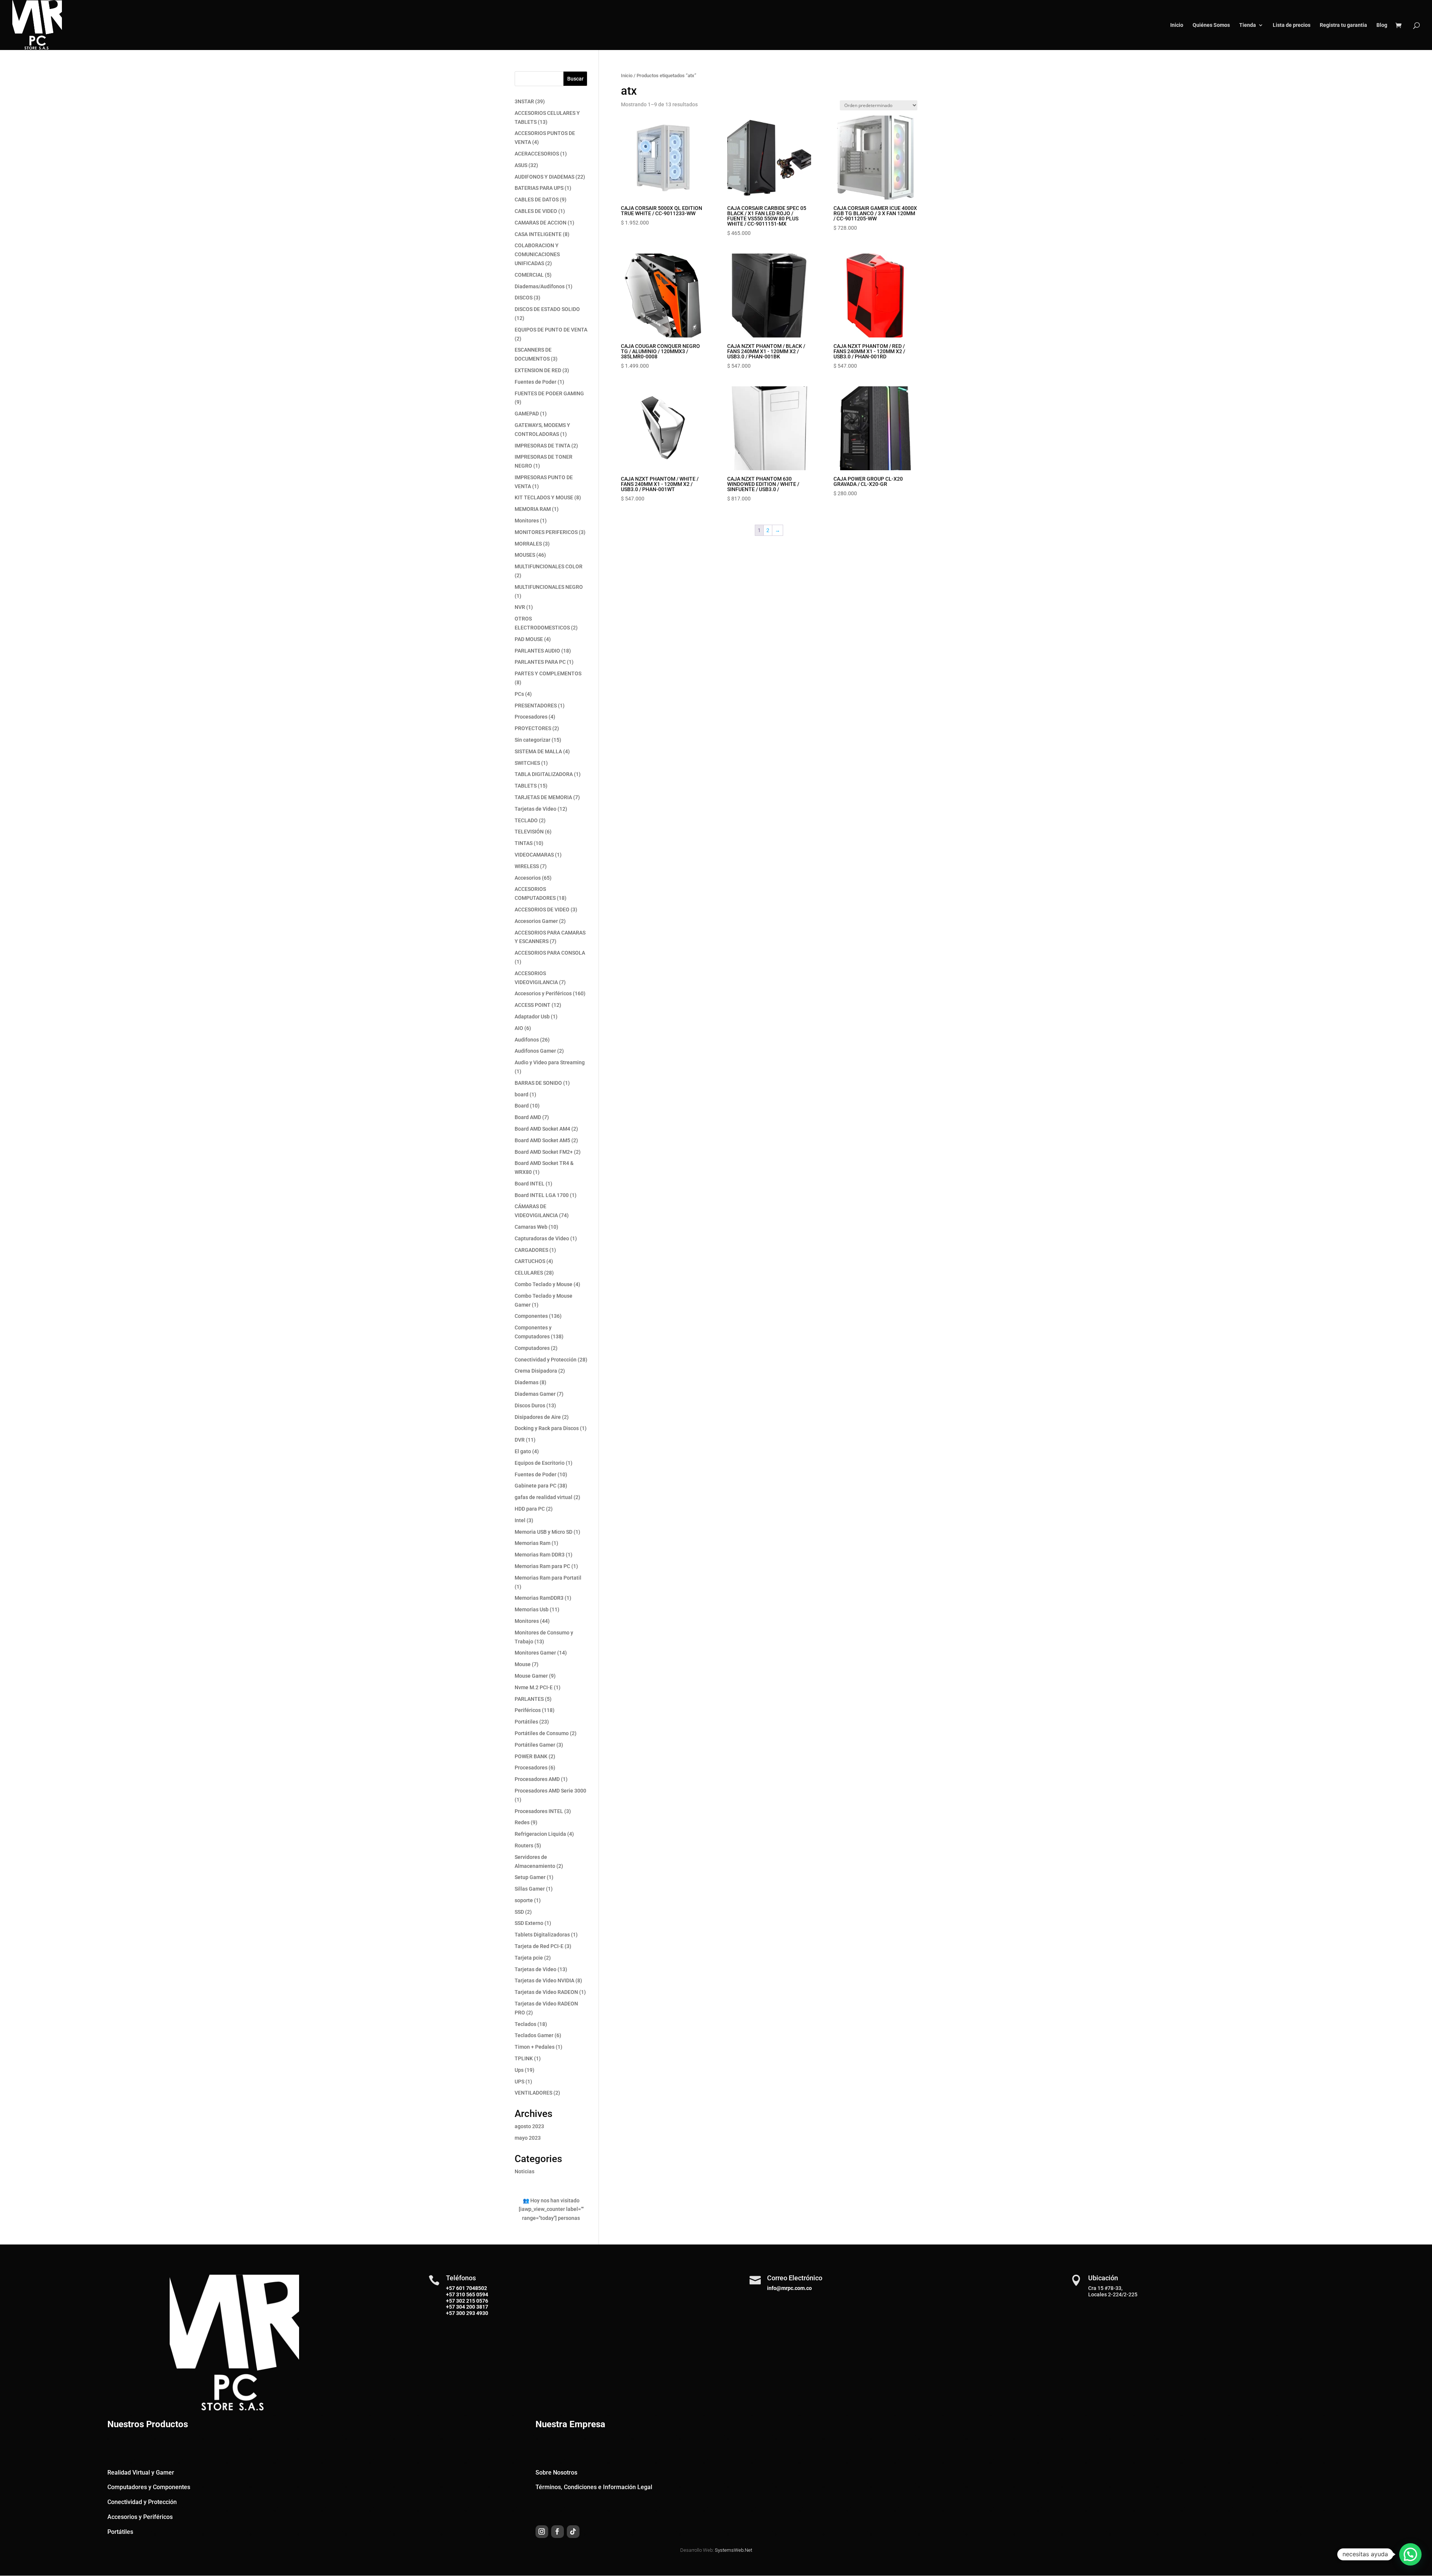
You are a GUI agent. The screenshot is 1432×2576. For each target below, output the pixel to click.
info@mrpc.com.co (789, 2288)
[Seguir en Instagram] (542, 2532)
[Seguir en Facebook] (558, 2532)
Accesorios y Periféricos (140, 2517)
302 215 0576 (472, 2301)
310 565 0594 (472, 2294)
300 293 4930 (472, 2313)
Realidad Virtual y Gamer (141, 2473)
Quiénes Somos (1211, 25)
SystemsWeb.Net (734, 2550)
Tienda (1248, 25)
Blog (1382, 25)
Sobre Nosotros (556, 2473)
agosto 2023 (529, 2126)
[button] (1410, 2554)
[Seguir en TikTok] (573, 2532)
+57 (450, 2294)
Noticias (525, 2171)
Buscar (575, 79)
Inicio (1177, 25)
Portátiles (120, 2532)
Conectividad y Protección (142, 2502)
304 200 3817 (472, 2307)
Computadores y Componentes (149, 2487)
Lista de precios (1292, 25)
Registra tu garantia (1343, 25)
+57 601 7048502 (467, 2288)
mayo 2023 (528, 2138)
